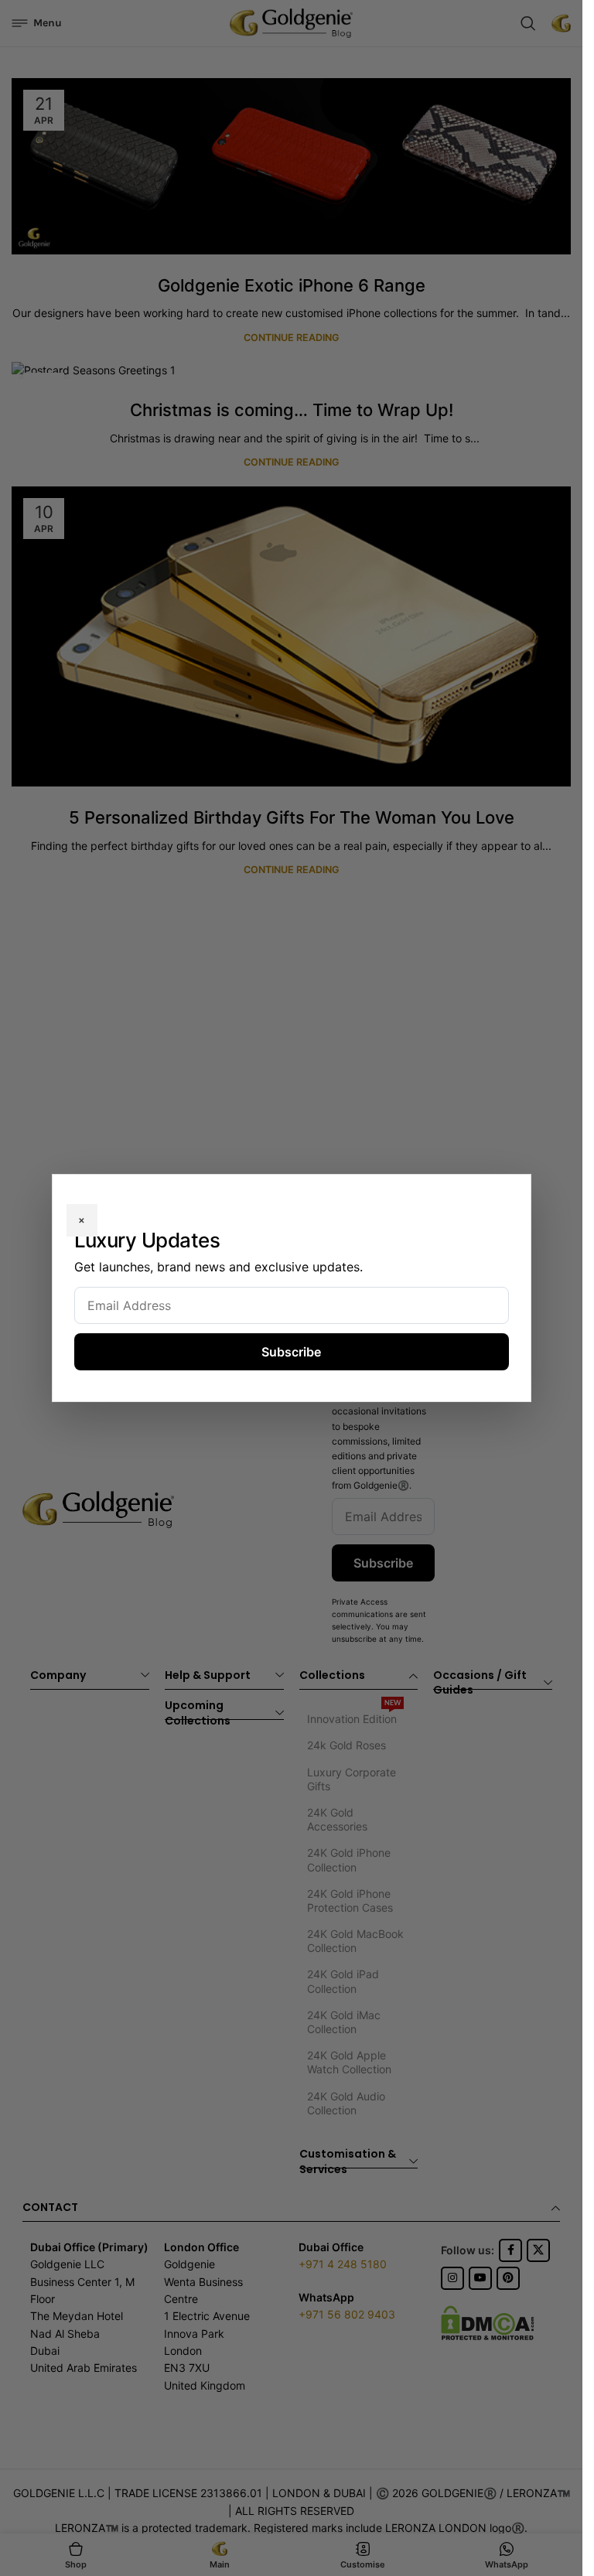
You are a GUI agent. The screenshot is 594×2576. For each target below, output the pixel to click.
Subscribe (291, 1352)
